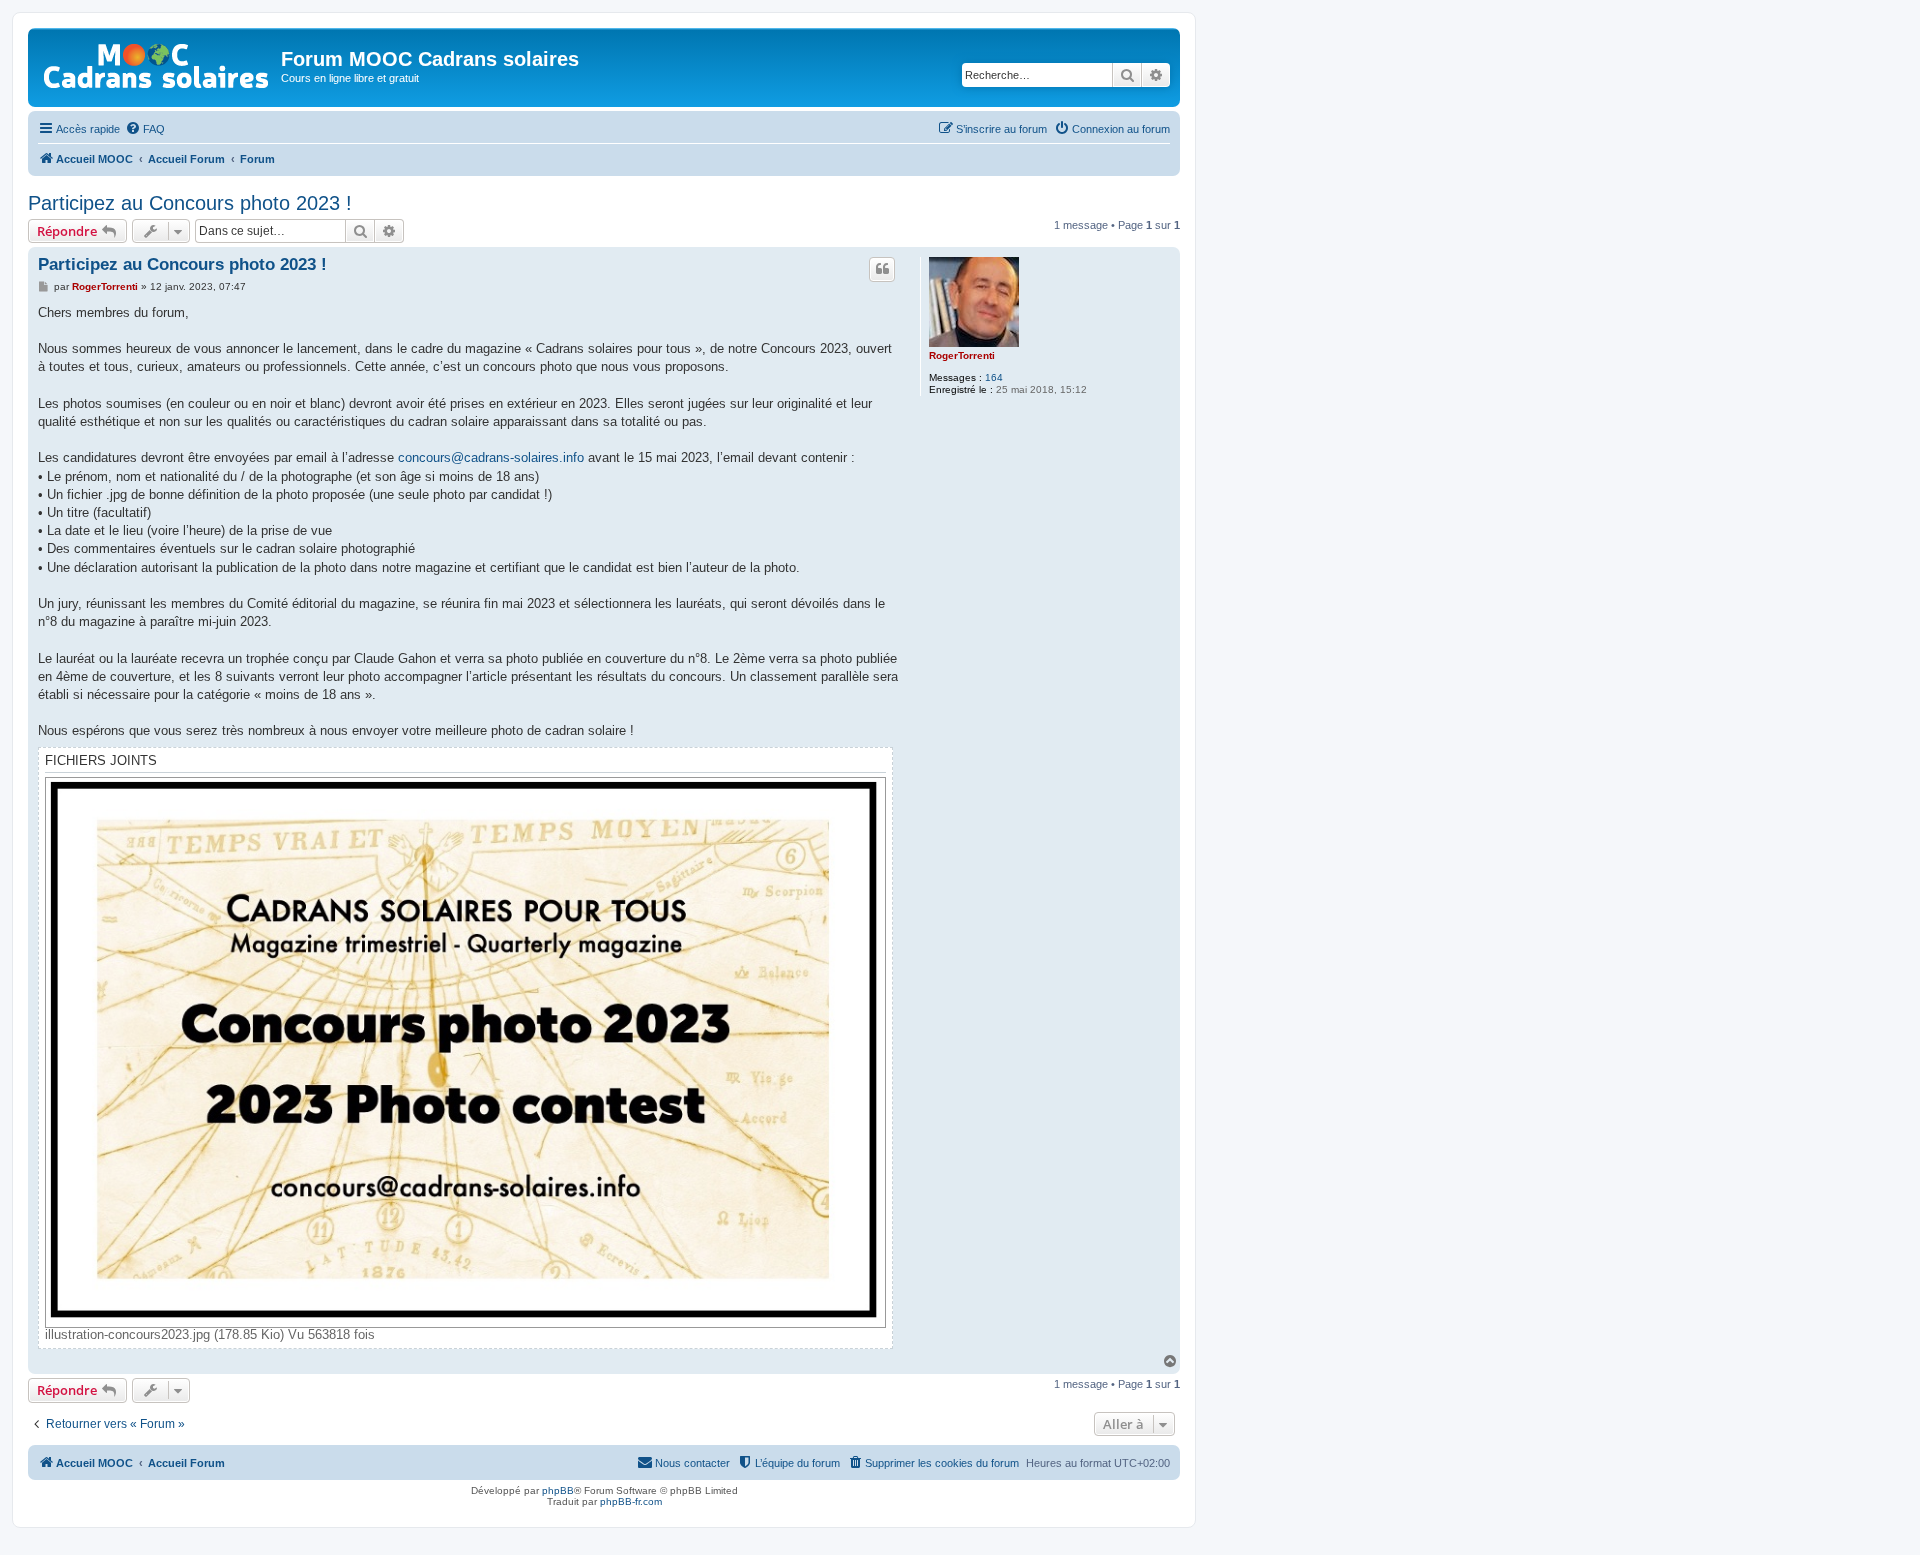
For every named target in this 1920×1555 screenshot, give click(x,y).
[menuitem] (145, 129)
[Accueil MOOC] (157, 61)
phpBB (558, 1490)
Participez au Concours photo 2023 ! (190, 203)
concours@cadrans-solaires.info (491, 457)
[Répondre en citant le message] (882, 269)
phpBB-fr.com (631, 1501)
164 (994, 377)
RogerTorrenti (962, 355)
